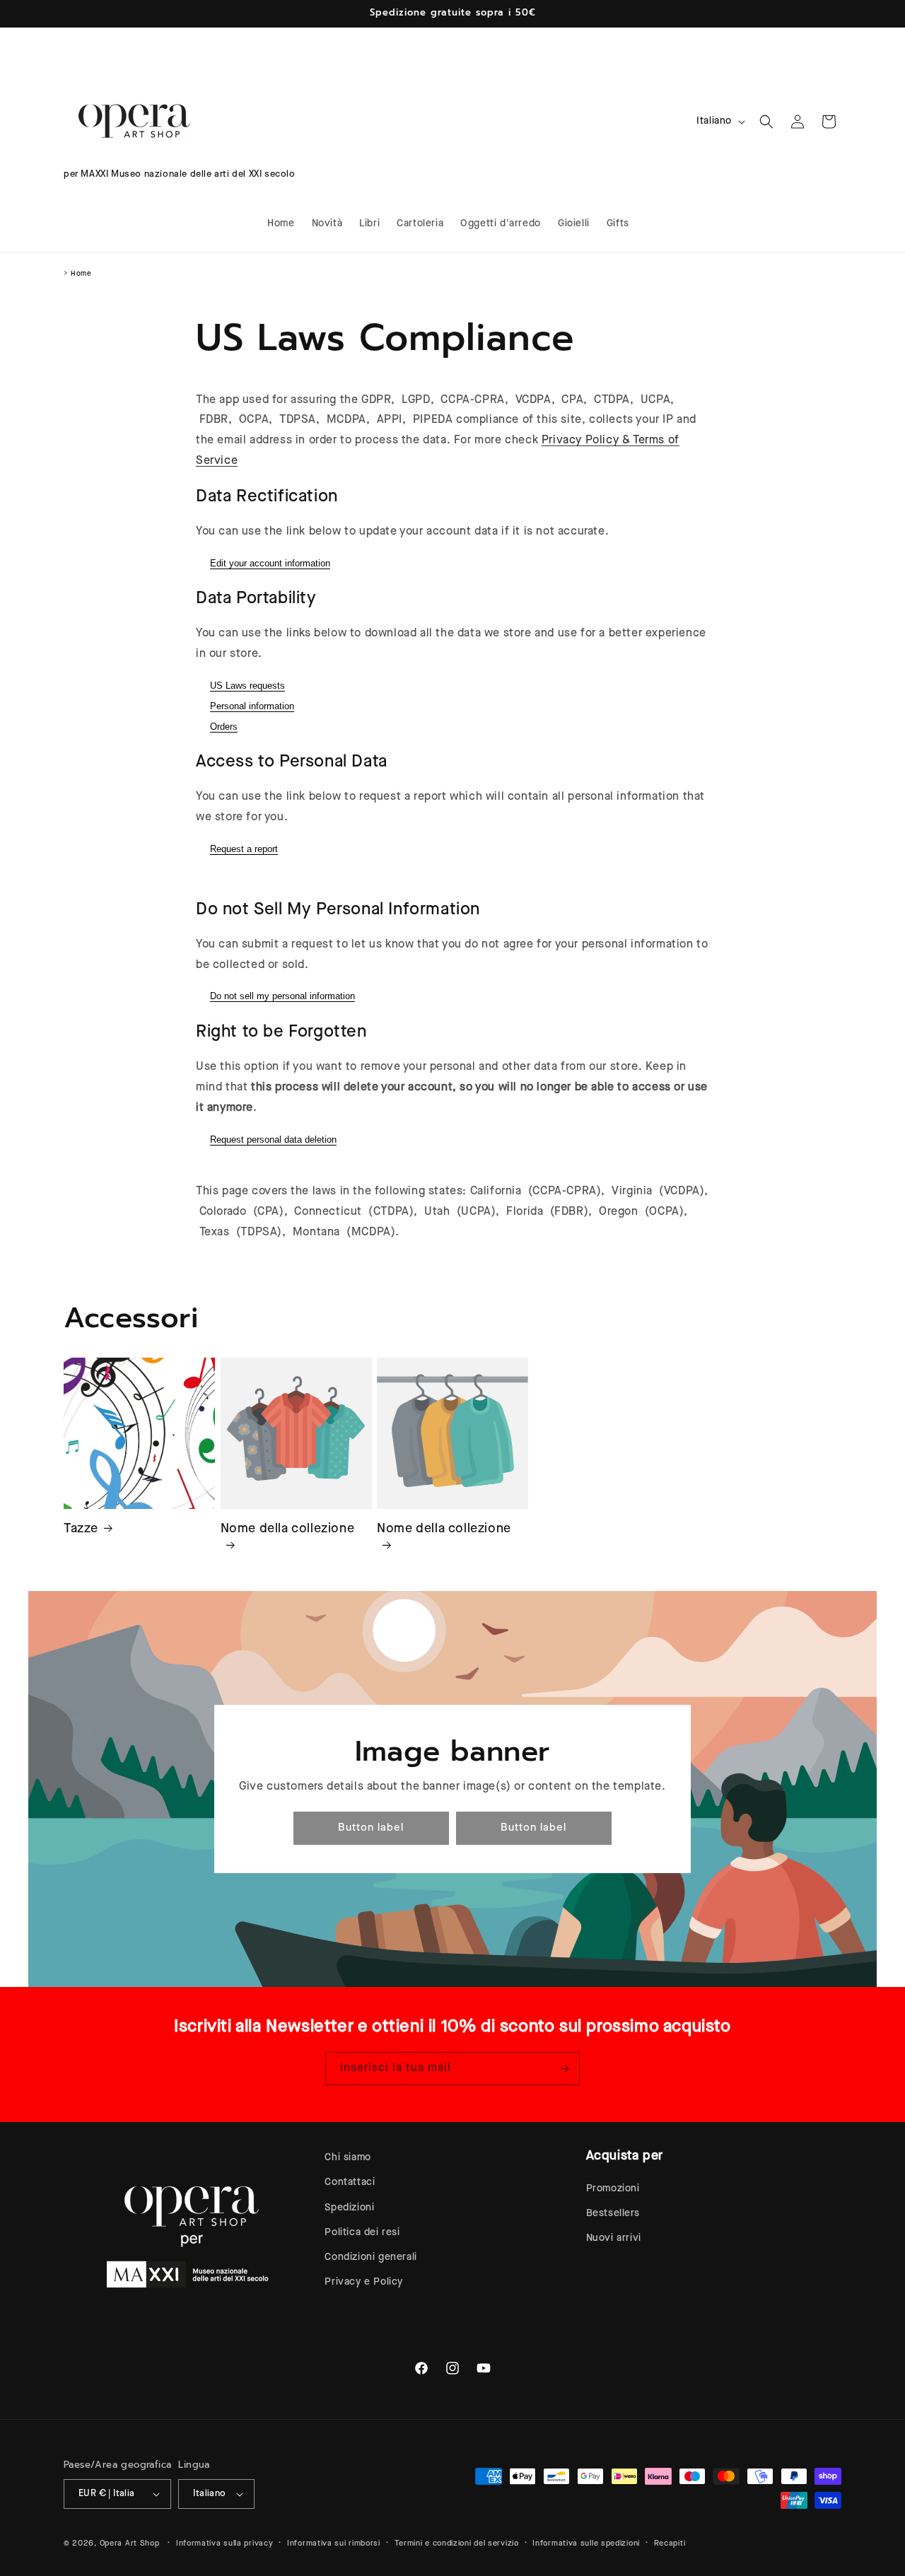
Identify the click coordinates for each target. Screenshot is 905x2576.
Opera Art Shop (130, 2543)
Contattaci (350, 2182)
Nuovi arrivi (614, 2238)
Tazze (81, 1528)
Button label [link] (371, 1828)
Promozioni (613, 2189)
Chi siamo (348, 2157)
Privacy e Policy (364, 2282)
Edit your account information (270, 563)
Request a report (244, 849)
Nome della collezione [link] (288, 1528)
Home (81, 274)
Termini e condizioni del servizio (457, 2543)
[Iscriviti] (564, 2069)
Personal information (252, 706)
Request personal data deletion (273, 1140)
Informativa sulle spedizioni (586, 2543)
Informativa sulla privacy (225, 2543)
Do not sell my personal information (282, 996)
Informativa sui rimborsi (334, 2543)
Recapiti (670, 2543)
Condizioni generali (370, 2257)
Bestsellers (613, 2213)
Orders (224, 727)
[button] (766, 122)
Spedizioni (349, 2208)
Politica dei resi (362, 2232)
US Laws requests (247, 686)
